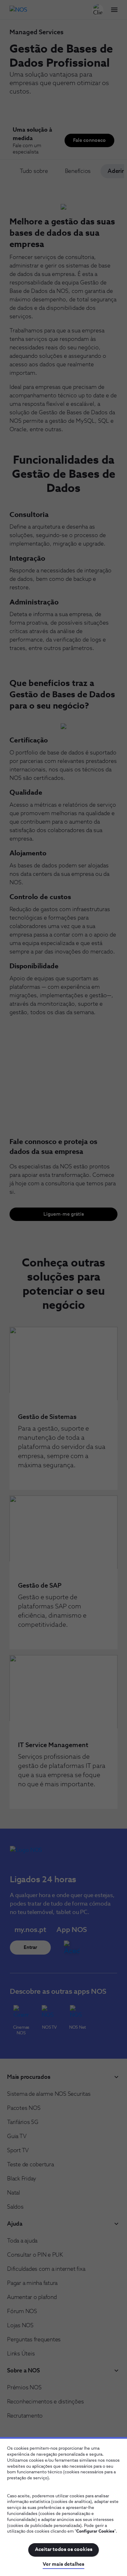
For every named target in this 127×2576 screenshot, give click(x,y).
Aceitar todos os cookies (64, 2550)
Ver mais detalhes (64, 2564)
